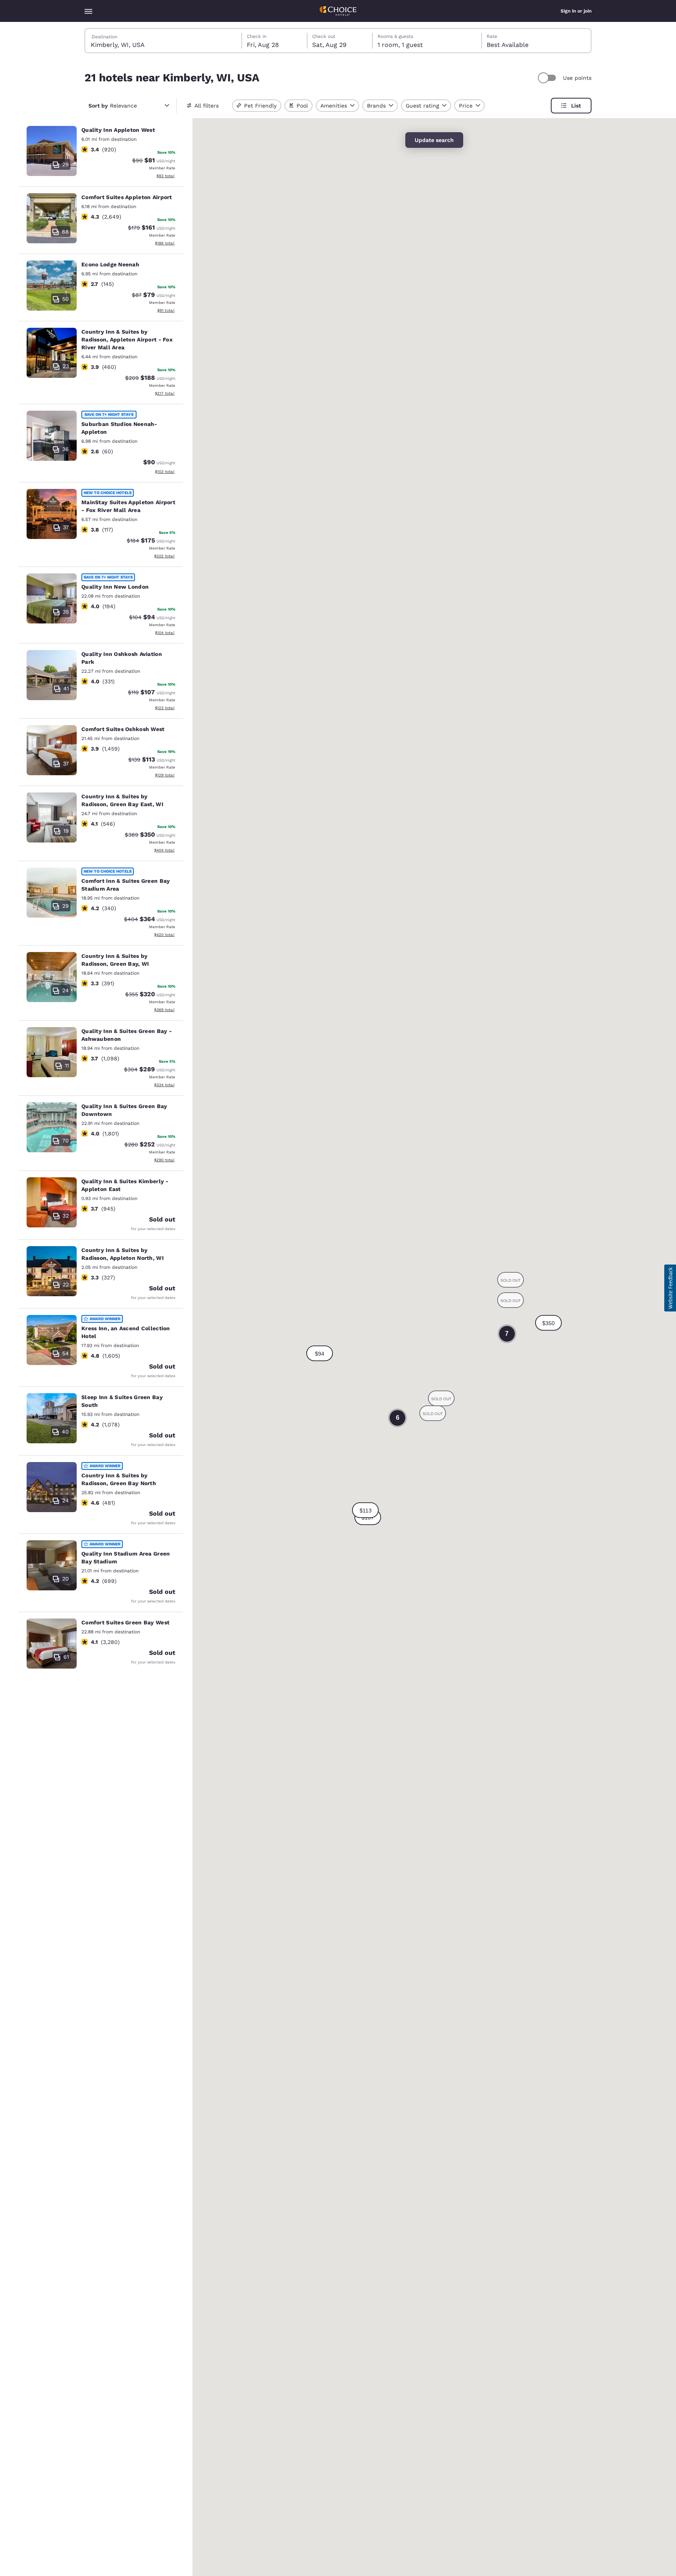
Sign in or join (576, 11)
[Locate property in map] (101, 153)
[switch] (548, 78)
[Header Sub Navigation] (88, 11)
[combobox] (164, 41)
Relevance (113, 106)
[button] (320, 1353)
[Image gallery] (52, 151)
